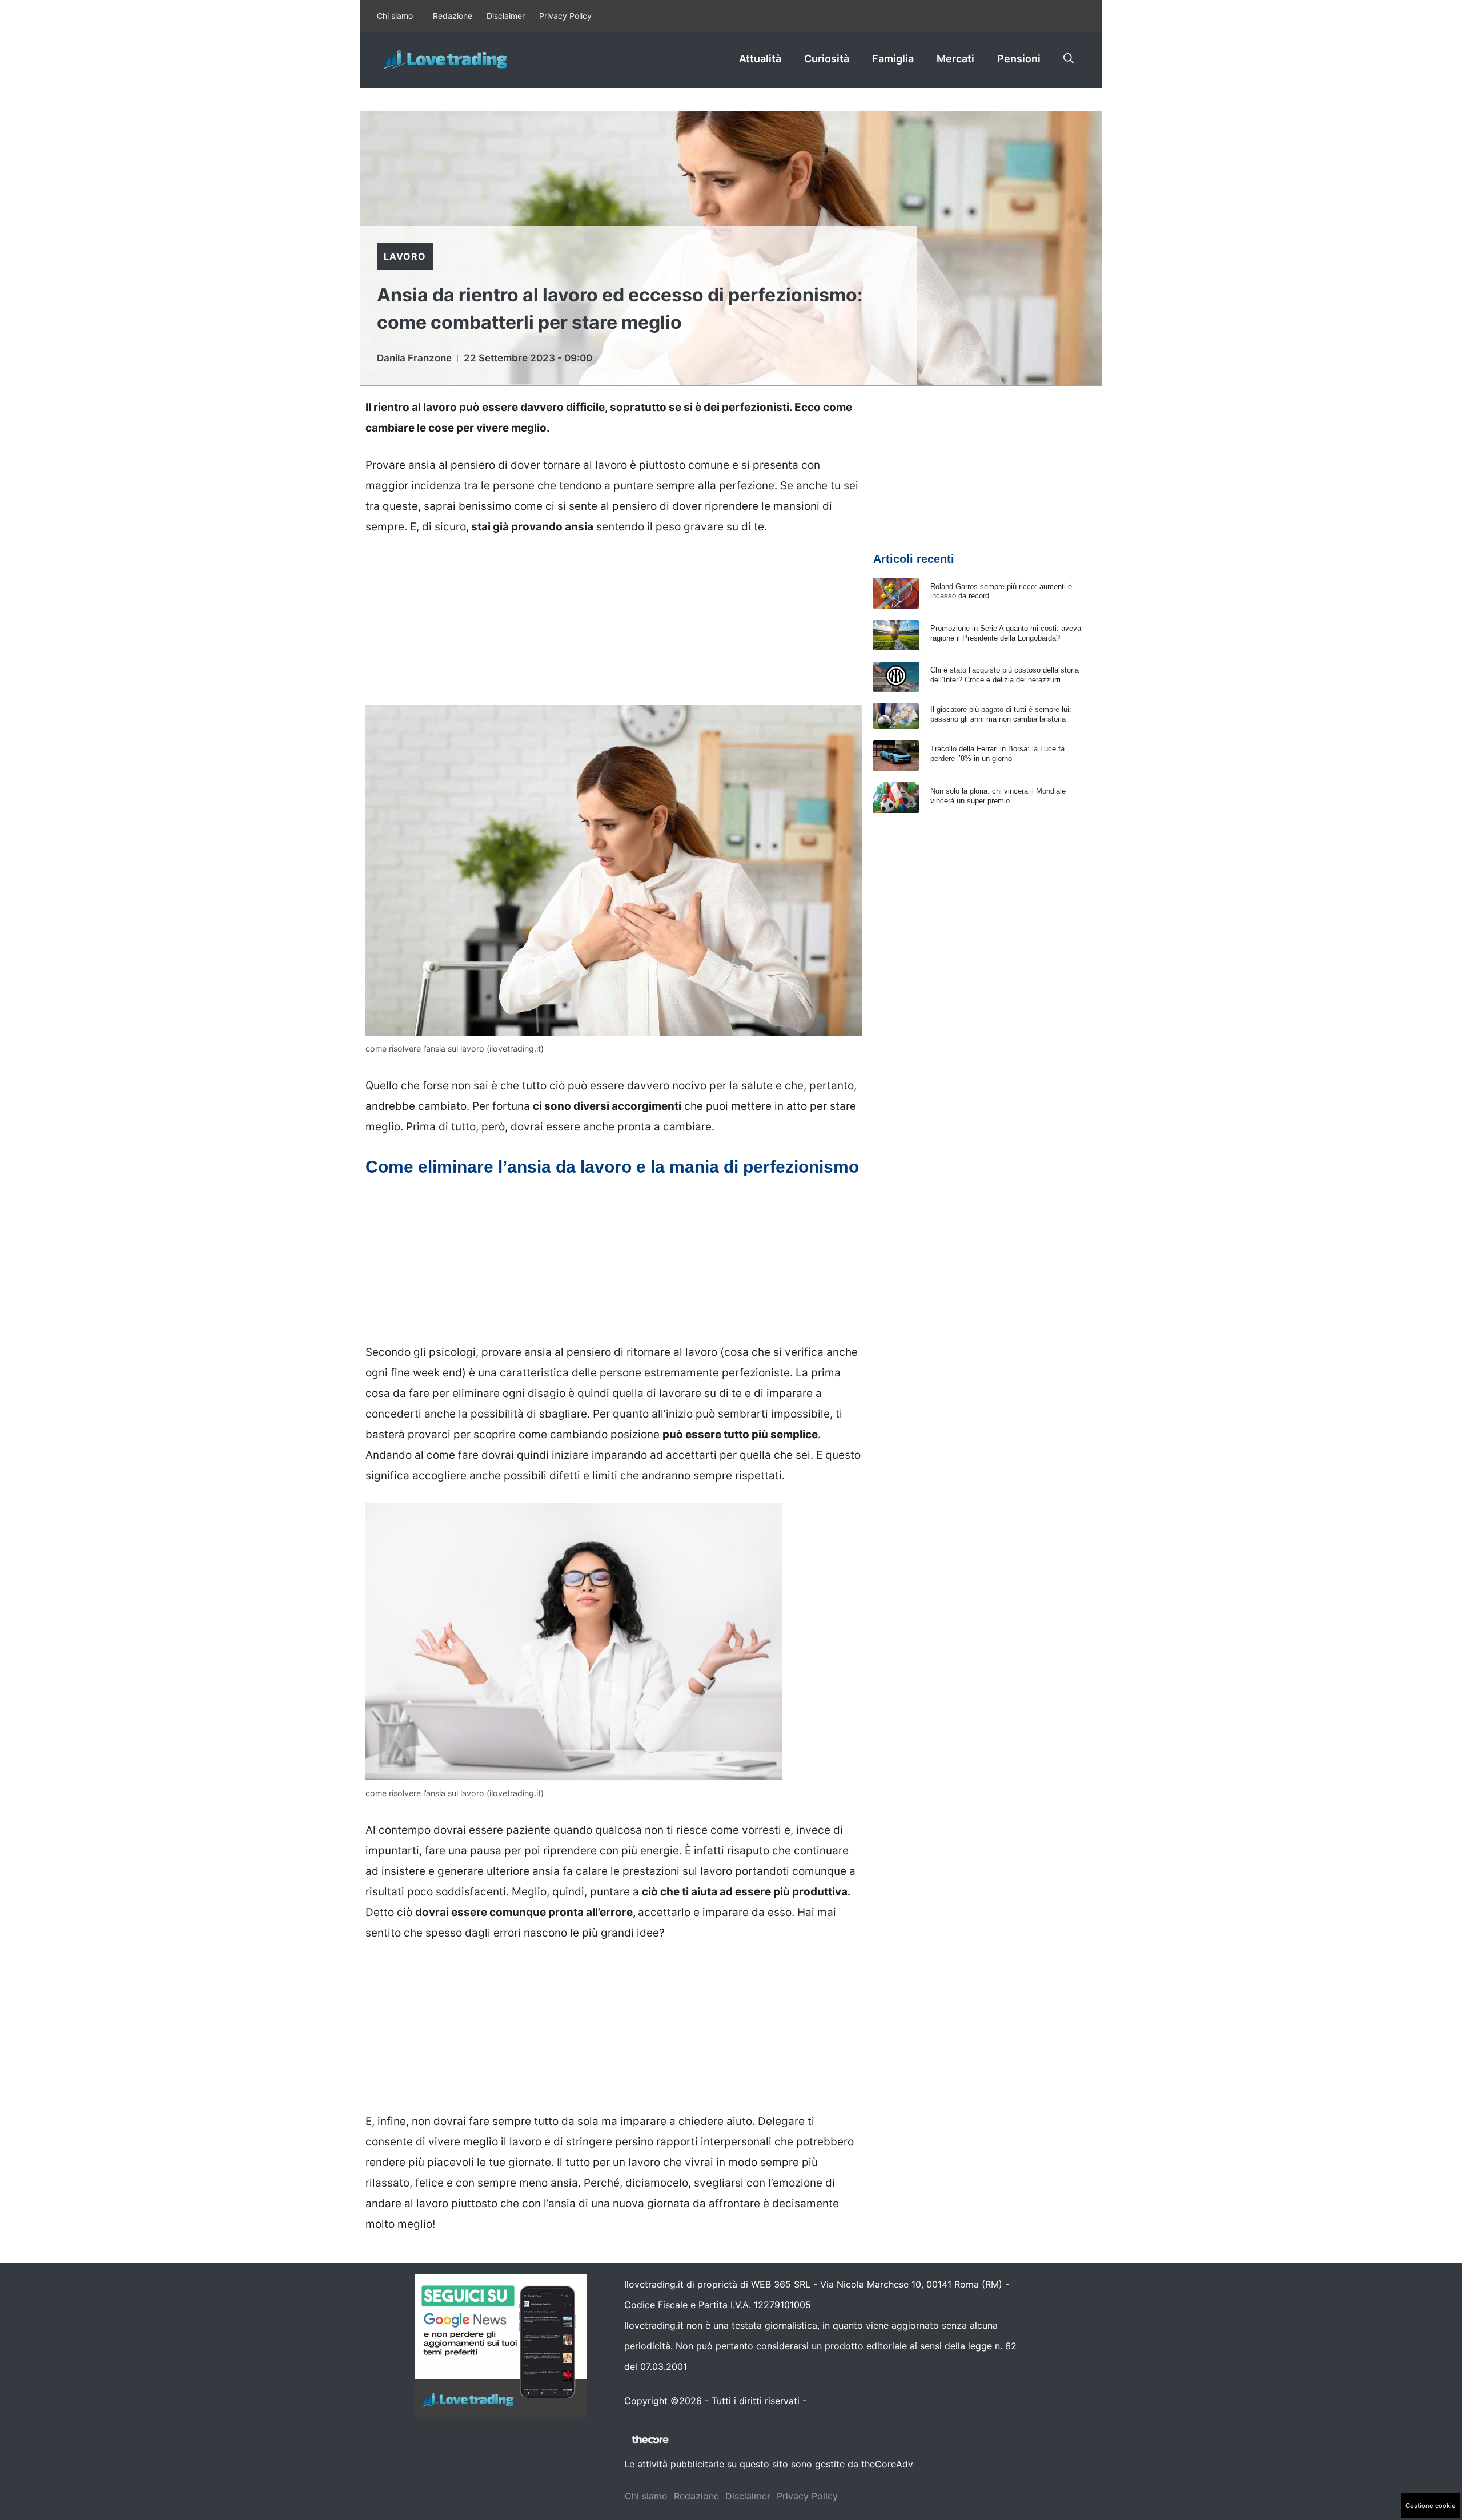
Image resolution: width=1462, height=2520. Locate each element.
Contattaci (832, 2401)
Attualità (760, 59)
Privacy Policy (565, 16)
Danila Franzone (414, 358)
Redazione (453, 16)
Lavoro (405, 256)
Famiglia (893, 59)
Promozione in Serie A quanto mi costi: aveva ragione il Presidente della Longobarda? (1006, 633)
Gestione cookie (1431, 2506)
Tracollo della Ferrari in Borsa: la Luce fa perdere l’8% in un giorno (997, 754)
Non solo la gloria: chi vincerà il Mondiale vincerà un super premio (998, 796)
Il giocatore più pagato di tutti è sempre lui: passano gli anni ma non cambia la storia (1001, 714)
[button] (1069, 59)
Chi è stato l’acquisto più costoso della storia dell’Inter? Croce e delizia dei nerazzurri (1005, 675)
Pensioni (1019, 59)
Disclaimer (506, 16)
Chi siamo (395, 16)
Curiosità (827, 59)
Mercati (955, 59)
